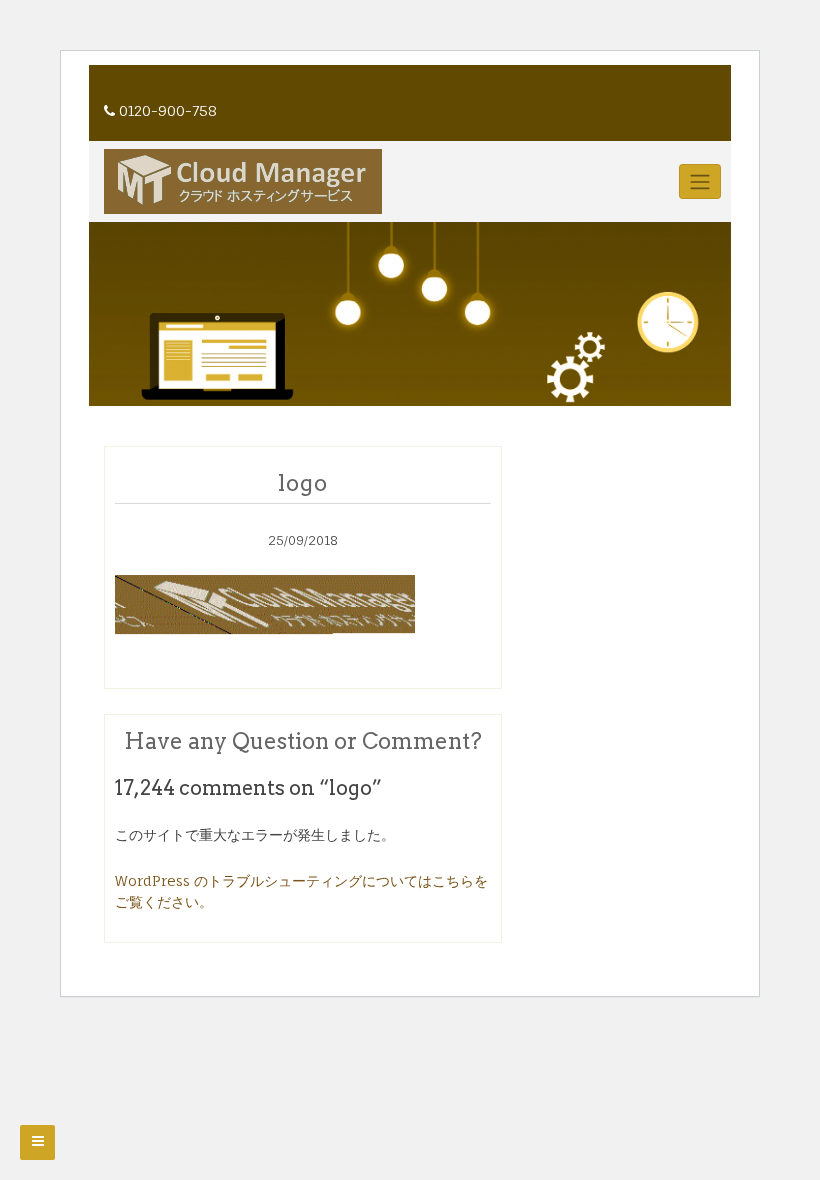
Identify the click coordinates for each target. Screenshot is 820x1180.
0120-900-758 (168, 110)
